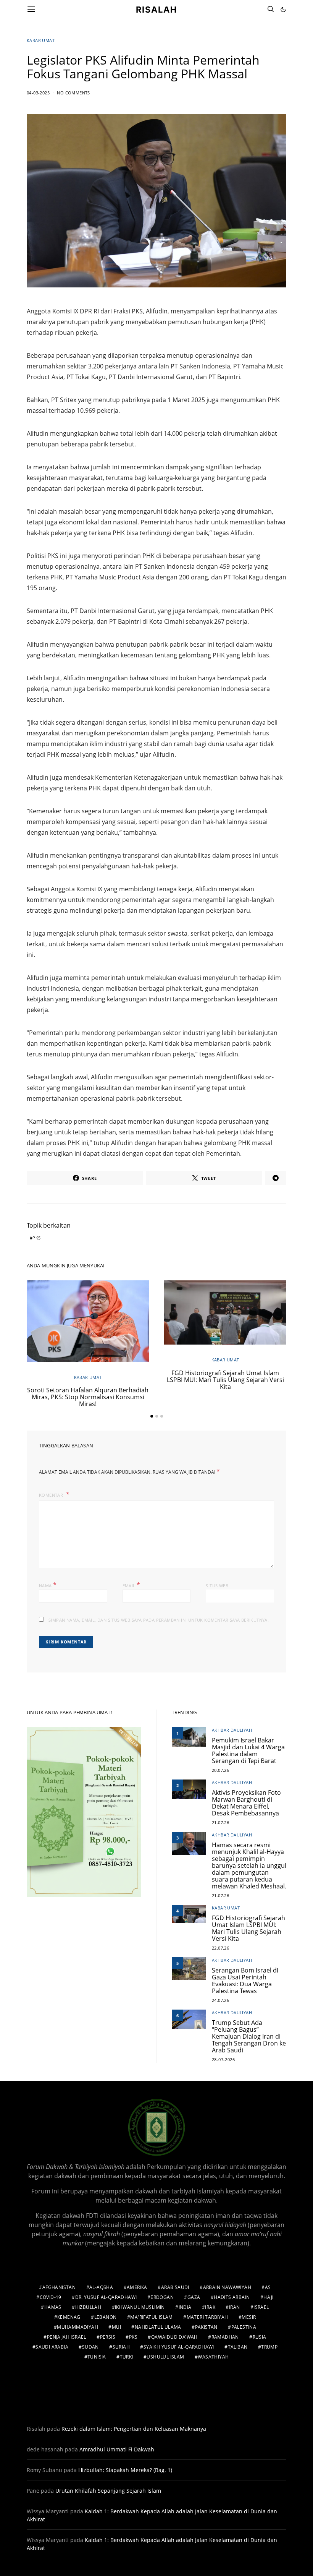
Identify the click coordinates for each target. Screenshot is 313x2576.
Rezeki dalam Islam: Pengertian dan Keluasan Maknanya (134, 2429)
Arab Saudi (175, 2287)
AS (268, 2287)
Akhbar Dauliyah (232, 1730)
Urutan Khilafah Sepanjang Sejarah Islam (108, 2491)
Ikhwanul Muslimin (140, 2307)
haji (269, 2297)
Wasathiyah (213, 2357)
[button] (283, 10)
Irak (210, 2307)
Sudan (90, 2347)
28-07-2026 (223, 2059)
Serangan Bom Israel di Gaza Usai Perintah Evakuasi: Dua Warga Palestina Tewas (245, 1981)
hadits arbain (232, 2297)
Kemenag (69, 2317)
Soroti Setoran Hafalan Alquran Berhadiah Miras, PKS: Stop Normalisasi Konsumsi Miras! (88, 1397)
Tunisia (97, 2357)
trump (269, 2347)
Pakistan (206, 2327)
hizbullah (88, 2307)
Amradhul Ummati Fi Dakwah (117, 2449)
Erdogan (162, 2297)
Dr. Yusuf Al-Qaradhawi (106, 2297)
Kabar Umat (41, 40)
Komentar (52, 1495)
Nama (48, 1585)
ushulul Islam (165, 2357)
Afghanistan (59, 2287)
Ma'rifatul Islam (151, 2317)
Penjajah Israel (67, 2337)
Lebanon (106, 2317)
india (185, 2307)
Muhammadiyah (77, 2327)
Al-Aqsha (101, 2287)
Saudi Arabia (52, 2347)
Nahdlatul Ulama (158, 2327)
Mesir (249, 2317)
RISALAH (156, 9)
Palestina (244, 2327)
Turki (127, 2357)
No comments (73, 93)
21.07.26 (220, 1823)
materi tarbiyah (207, 2317)
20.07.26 (220, 1770)
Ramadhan (225, 2337)
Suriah (121, 2347)
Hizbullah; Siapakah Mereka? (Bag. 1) (125, 2470)
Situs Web (217, 1586)
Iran (235, 2307)
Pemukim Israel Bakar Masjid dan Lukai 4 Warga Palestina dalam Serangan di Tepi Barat (248, 1750)
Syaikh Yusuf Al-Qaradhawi (179, 2347)
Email (131, 1585)
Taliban (238, 2347)
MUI (116, 2327)
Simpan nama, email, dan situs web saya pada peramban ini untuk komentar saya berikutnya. (159, 1620)
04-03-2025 (38, 93)
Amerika (137, 2287)
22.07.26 (220, 1948)
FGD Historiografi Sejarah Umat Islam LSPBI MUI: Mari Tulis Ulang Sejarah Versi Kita (225, 1380)
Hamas (53, 2307)
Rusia (260, 2337)
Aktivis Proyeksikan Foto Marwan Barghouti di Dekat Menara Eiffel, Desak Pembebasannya (246, 1803)
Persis (108, 2337)
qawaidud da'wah (174, 2337)
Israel (261, 2307)
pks (36, 1238)
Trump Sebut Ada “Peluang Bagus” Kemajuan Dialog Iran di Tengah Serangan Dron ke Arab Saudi (249, 2036)
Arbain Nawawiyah (227, 2287)
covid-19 (51, 2297)
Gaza (194, 2297)
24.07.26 (220, 2000)
